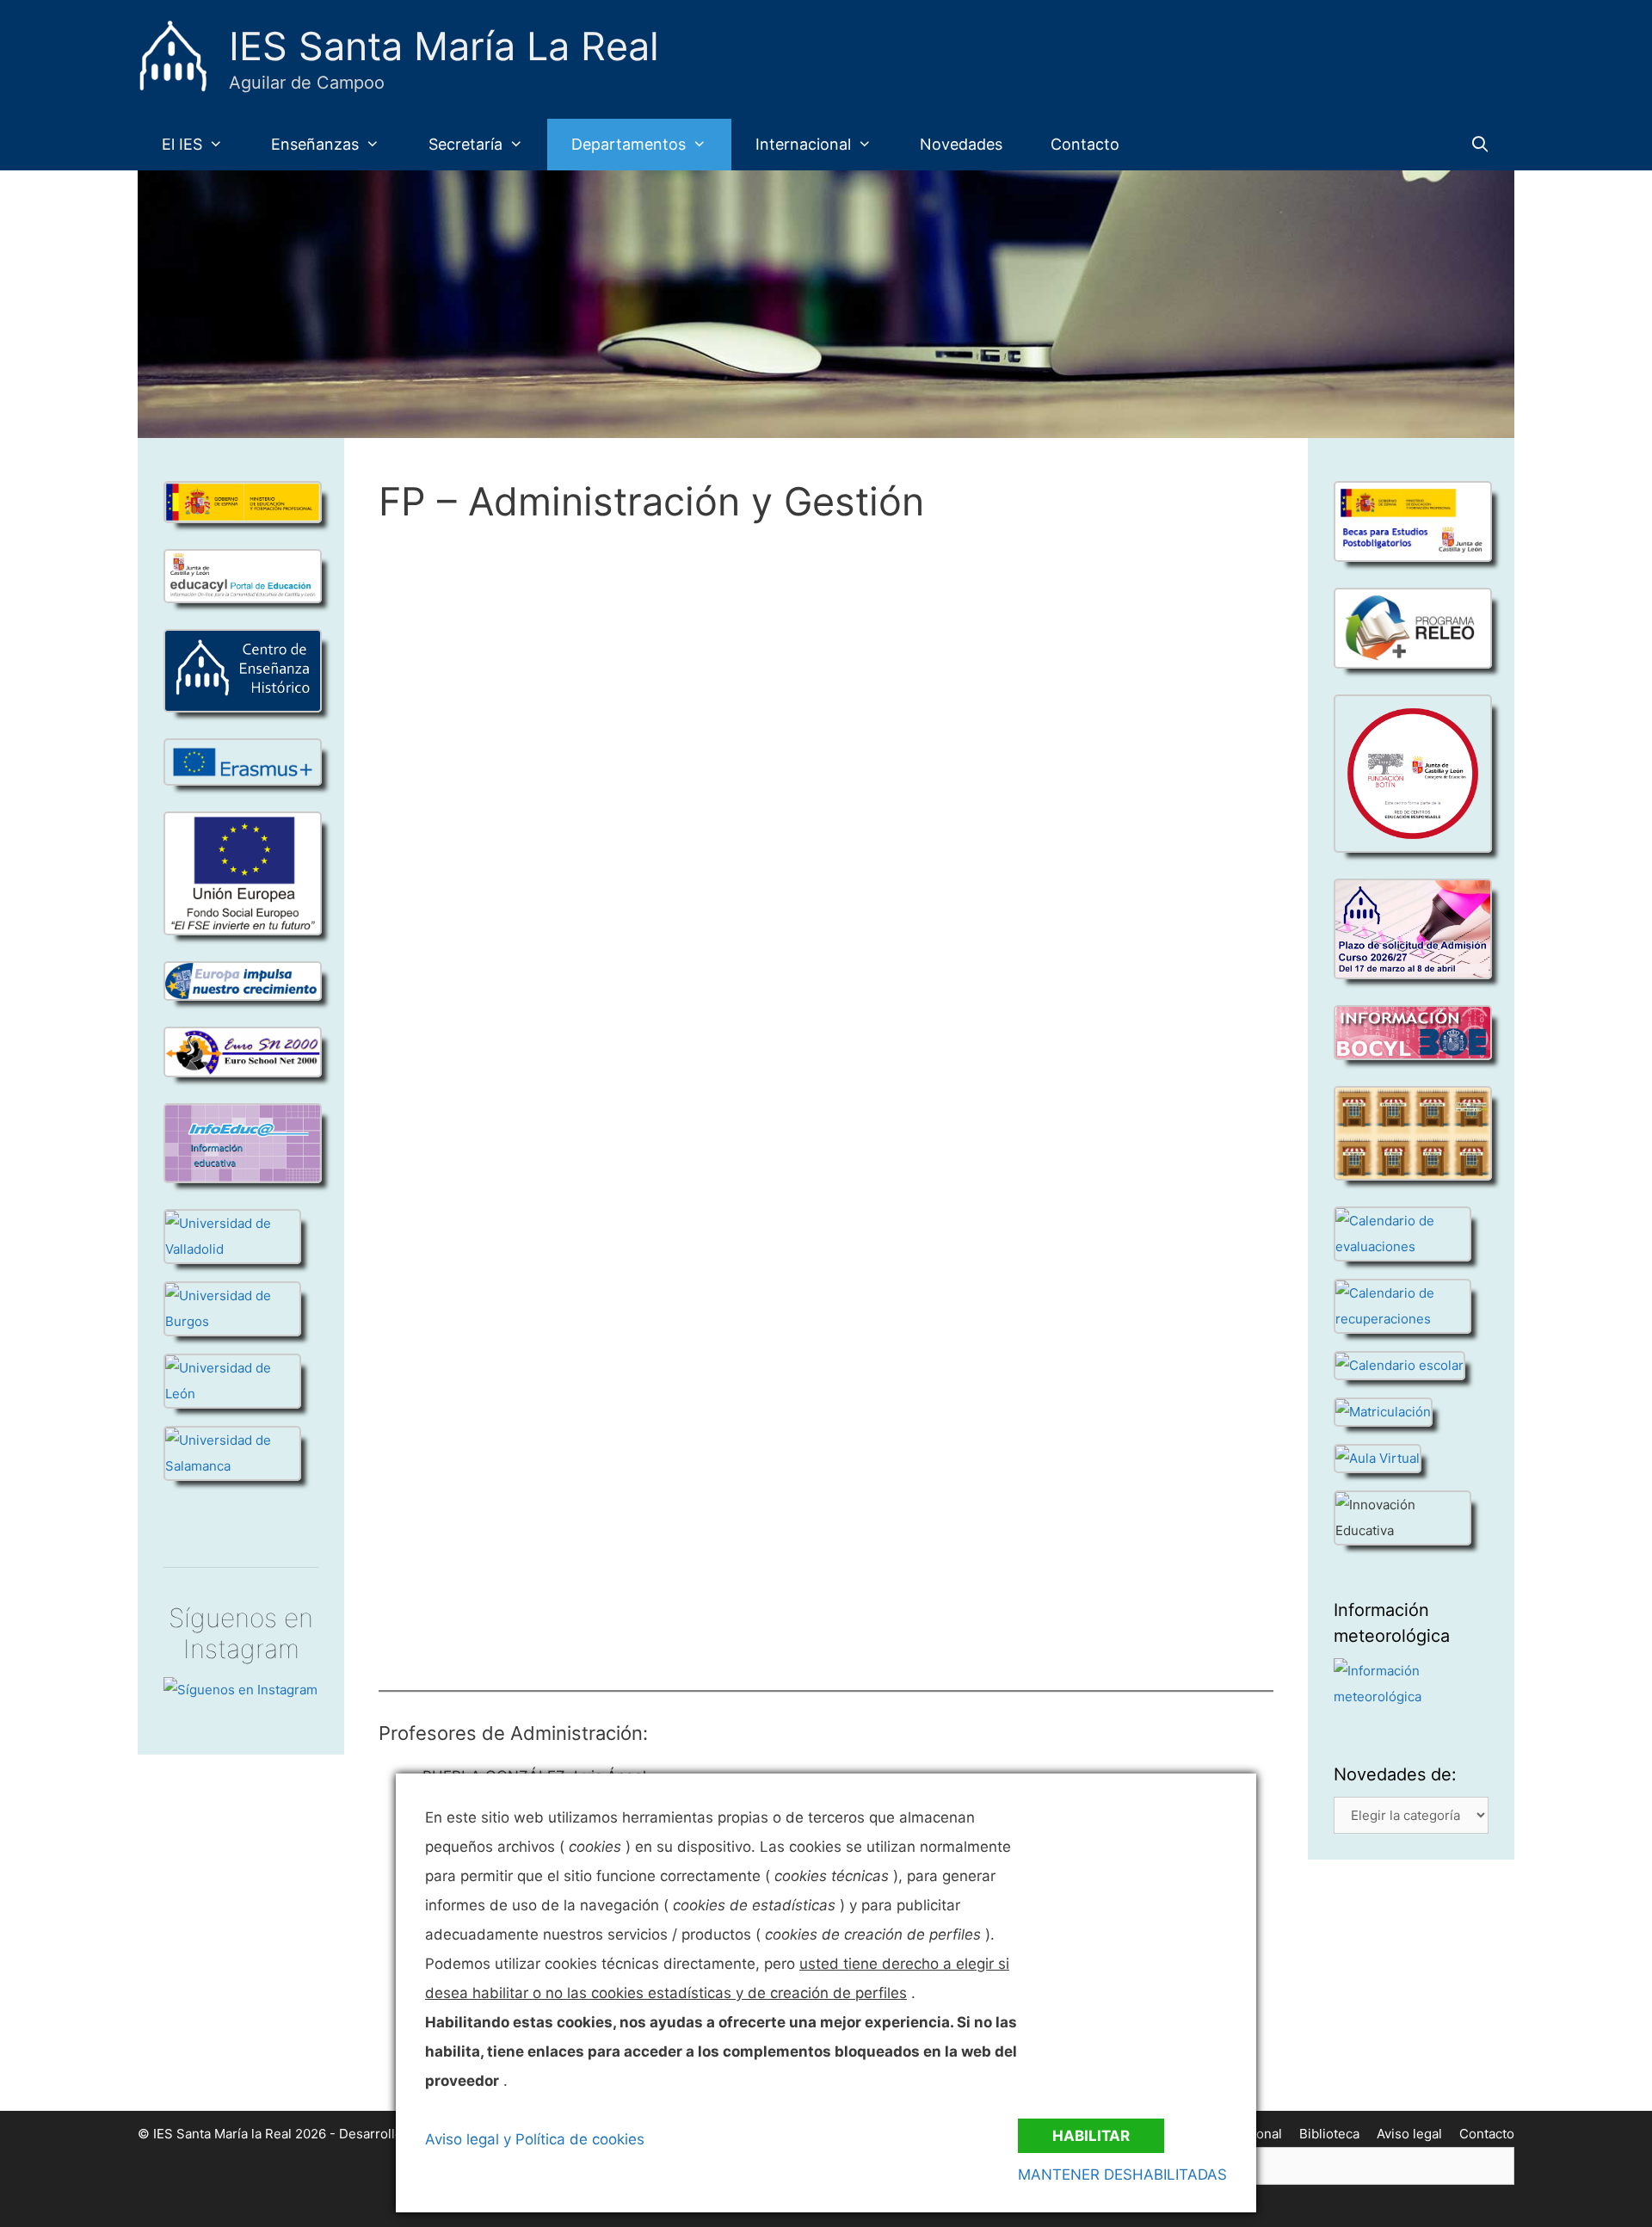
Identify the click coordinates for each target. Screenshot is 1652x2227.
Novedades (961, 144)
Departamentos (629, 144)
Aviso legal (1409, 2134)
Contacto (1085, 144)
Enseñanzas (315, 144)
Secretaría (465, 144)
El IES (182, 144)
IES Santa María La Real (444, 46)
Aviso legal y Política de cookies (535, 2139)
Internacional (803, 144)
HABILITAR (1091, 2136)
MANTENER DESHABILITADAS (1122, 2175)
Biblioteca (1329, 2134)
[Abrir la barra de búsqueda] (1480, 145)
